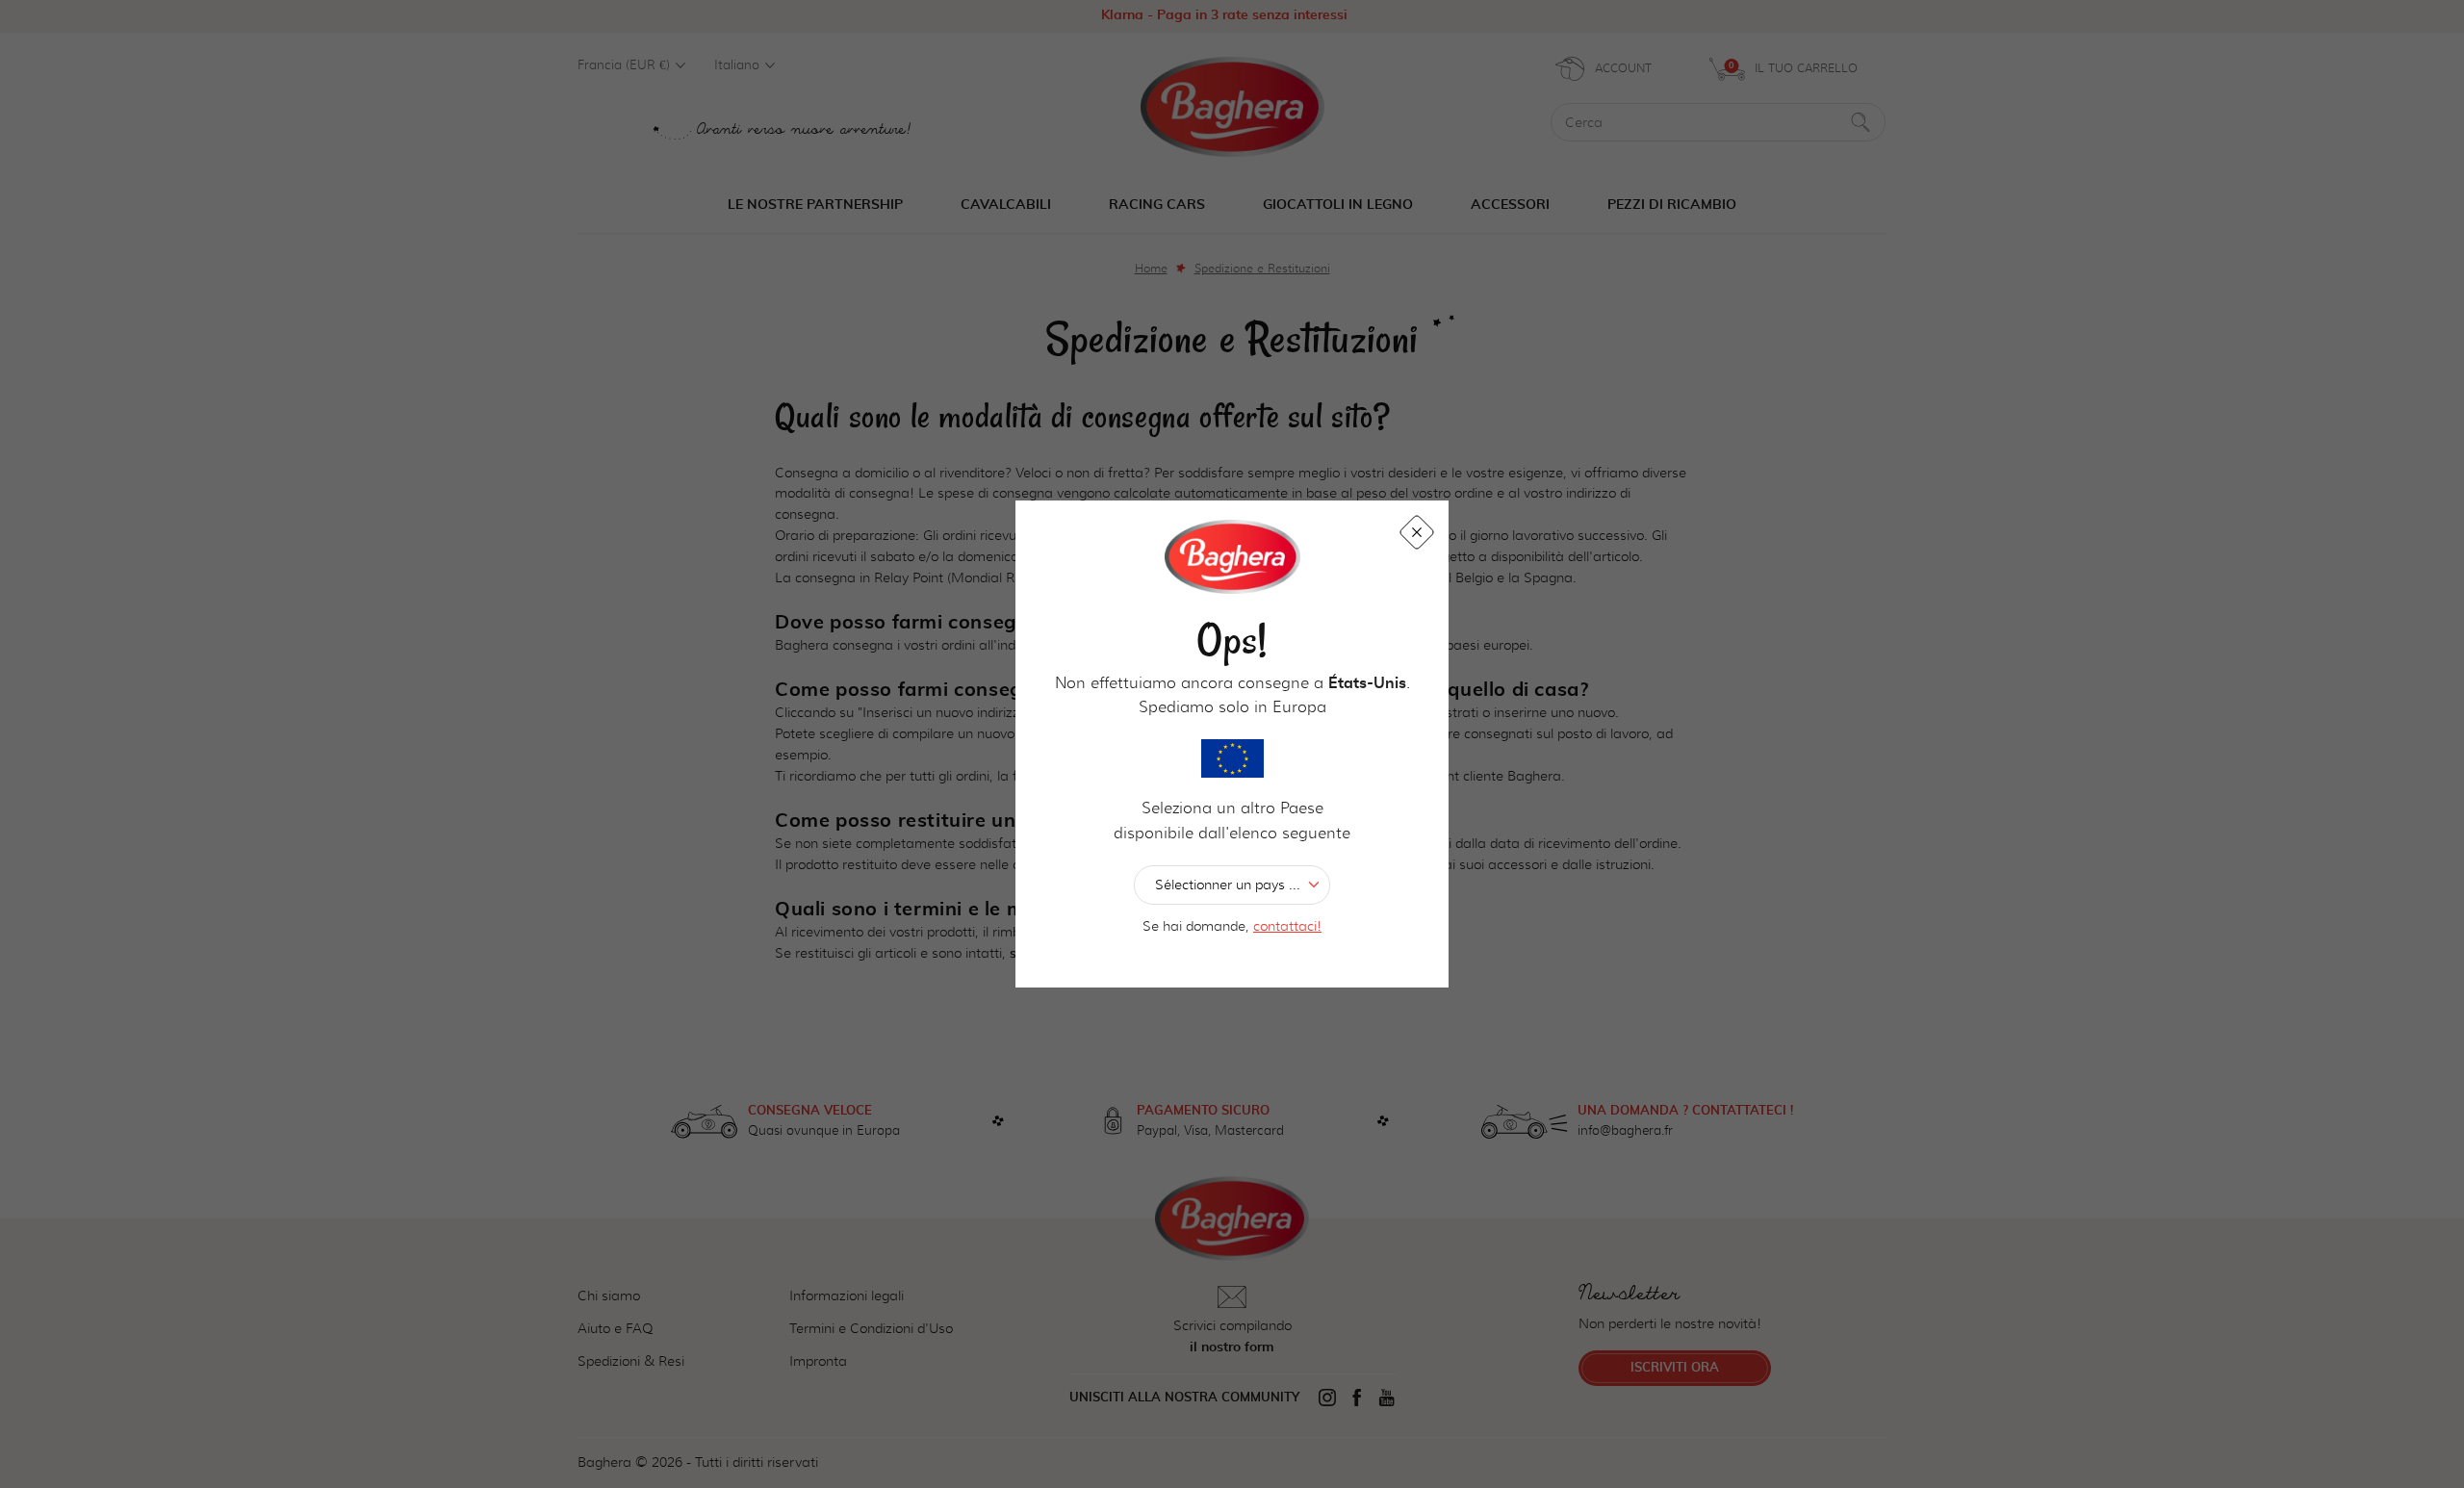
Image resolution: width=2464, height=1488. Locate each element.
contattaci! (1287, 926)
